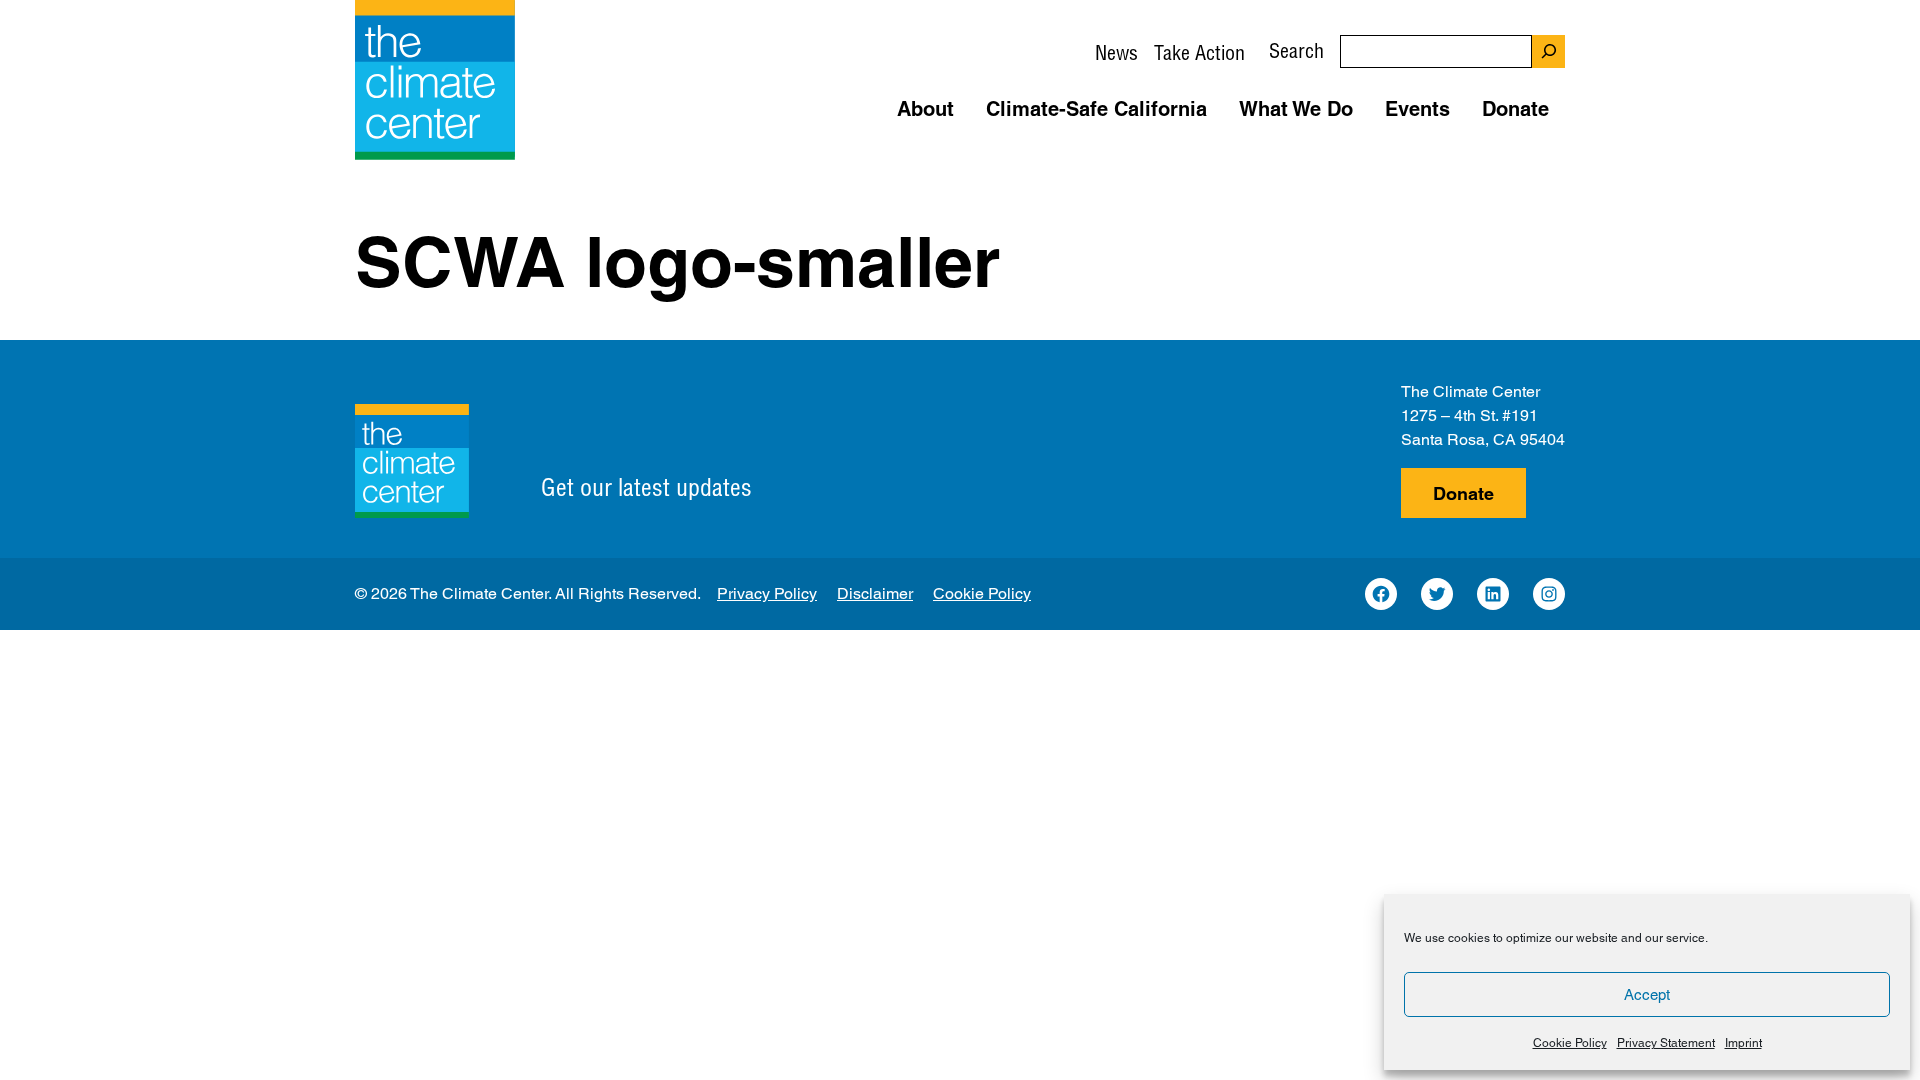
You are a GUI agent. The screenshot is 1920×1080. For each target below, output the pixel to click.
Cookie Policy (1570, 1043)
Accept (1647, 994)
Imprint (1743, 1043)
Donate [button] (1515, 109)
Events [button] (1417, 109)
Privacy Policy (767, 593)
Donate (1463, 493)
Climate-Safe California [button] (1096, 109)
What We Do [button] (1296, 109)
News (1116, 52)
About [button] (925, 109)
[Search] (1548, 51)
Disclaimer (875, 593)
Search (1296, 50)
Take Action (1199, 52)
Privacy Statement (1666, 1043)
